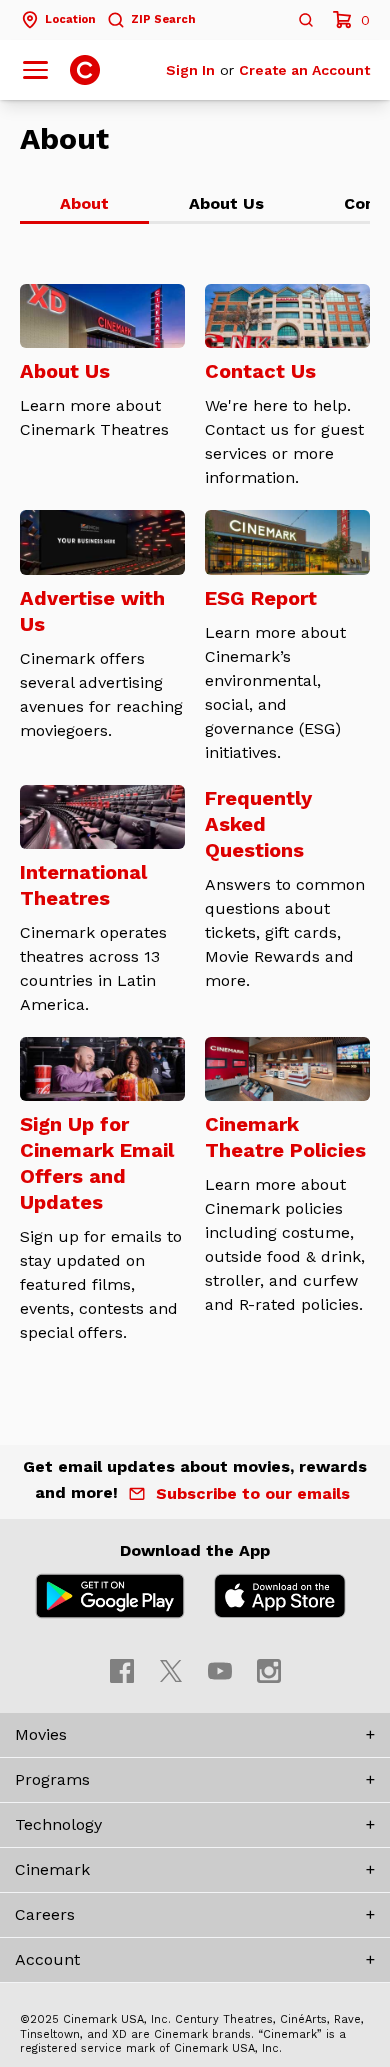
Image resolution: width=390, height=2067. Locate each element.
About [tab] (84, 203)
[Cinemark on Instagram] (269, 1671)
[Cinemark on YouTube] (220, 1671)
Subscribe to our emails (253, 1493)
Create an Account (304, 70)
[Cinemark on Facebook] (122, 1671)
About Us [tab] (226, 203)
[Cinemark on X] (171, 1671)
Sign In (190, 70)
